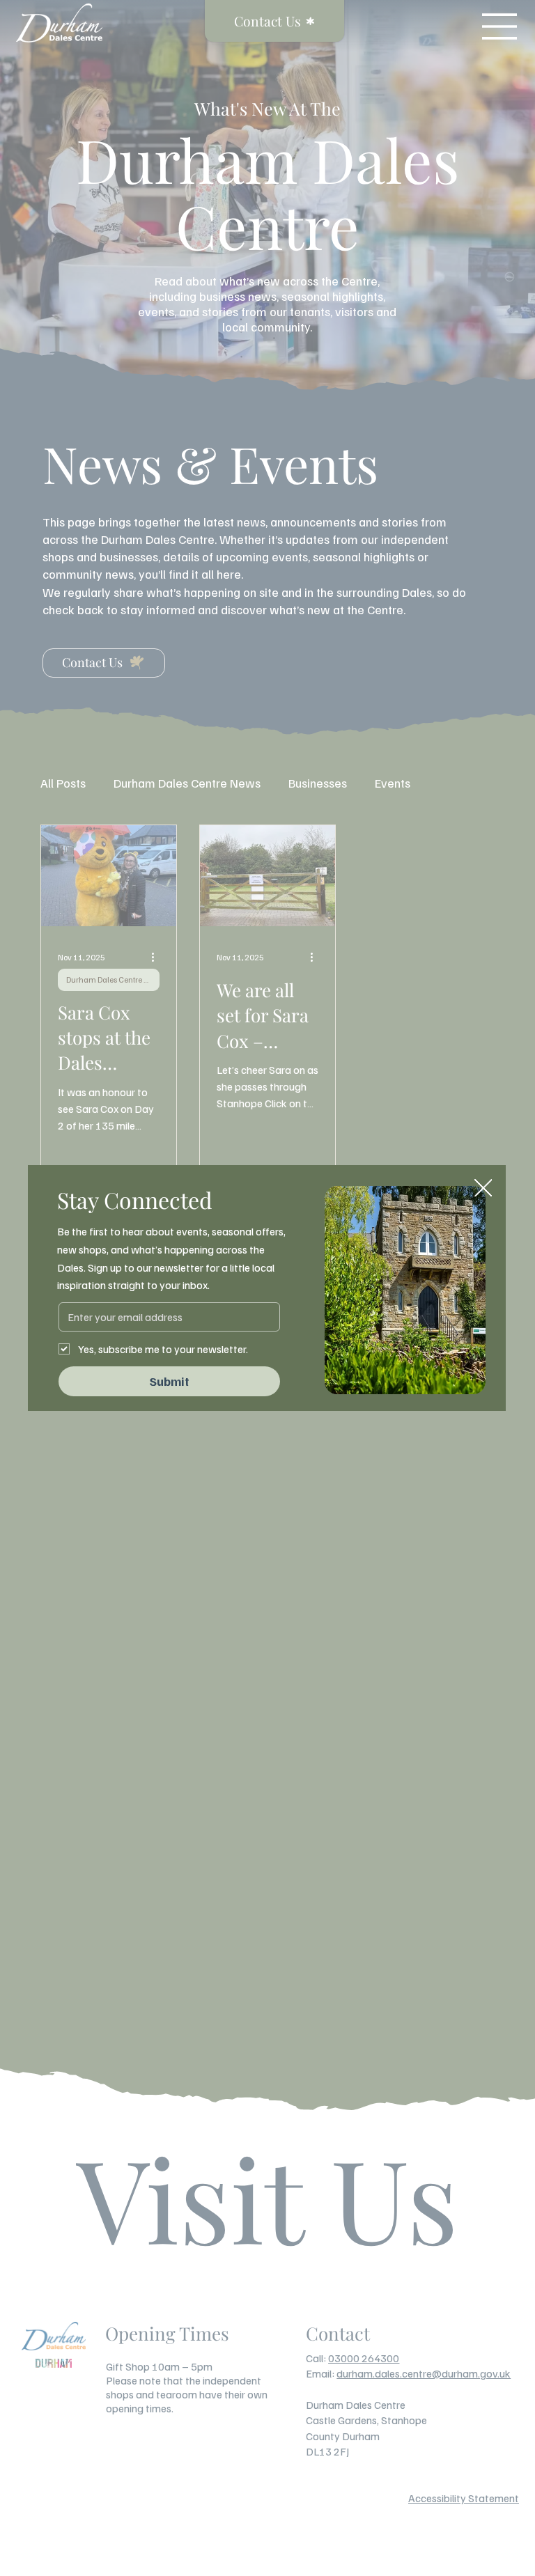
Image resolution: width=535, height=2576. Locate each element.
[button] (483, 1189)
